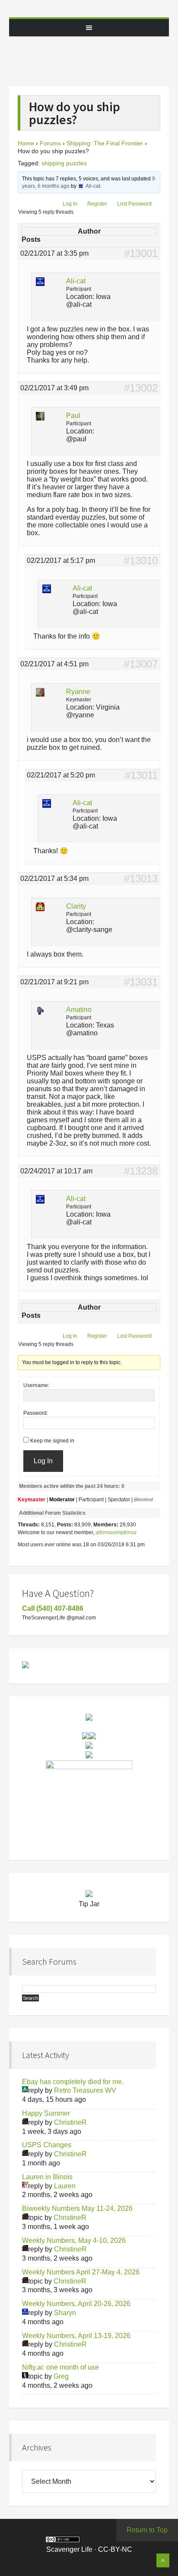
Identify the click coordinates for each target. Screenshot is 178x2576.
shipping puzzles (64, 163)
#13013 (141, 879)
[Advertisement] (97, 58)
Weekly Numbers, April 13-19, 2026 (76, 2336)
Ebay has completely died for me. (73, 2082)
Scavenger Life (89, 9)
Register (97, 204)
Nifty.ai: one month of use (60, 2367)
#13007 (141, 664)
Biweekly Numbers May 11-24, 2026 (77, 2208)
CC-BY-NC (115, 2549)
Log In (70, 204)
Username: (36, 1385)
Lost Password (134, 204)
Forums (50, 143)
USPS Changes (47, 2145)
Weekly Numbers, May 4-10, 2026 (74, 2240)
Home (26, 143)
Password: (36, 1413)
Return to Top (147, 2530)
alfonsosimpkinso (116, 1532)
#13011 (141, 775)
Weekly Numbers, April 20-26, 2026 (76, 2304)
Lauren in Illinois (47, 2177)
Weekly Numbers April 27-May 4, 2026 (81, 2272)
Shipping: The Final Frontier (105, 143)
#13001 (141, 254)
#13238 (141, 1171)
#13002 (141, 388)
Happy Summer (46, 2113)
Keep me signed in (52, 1441)
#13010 (141, 561)
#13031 (141, 982)
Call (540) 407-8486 (53, 1608)
